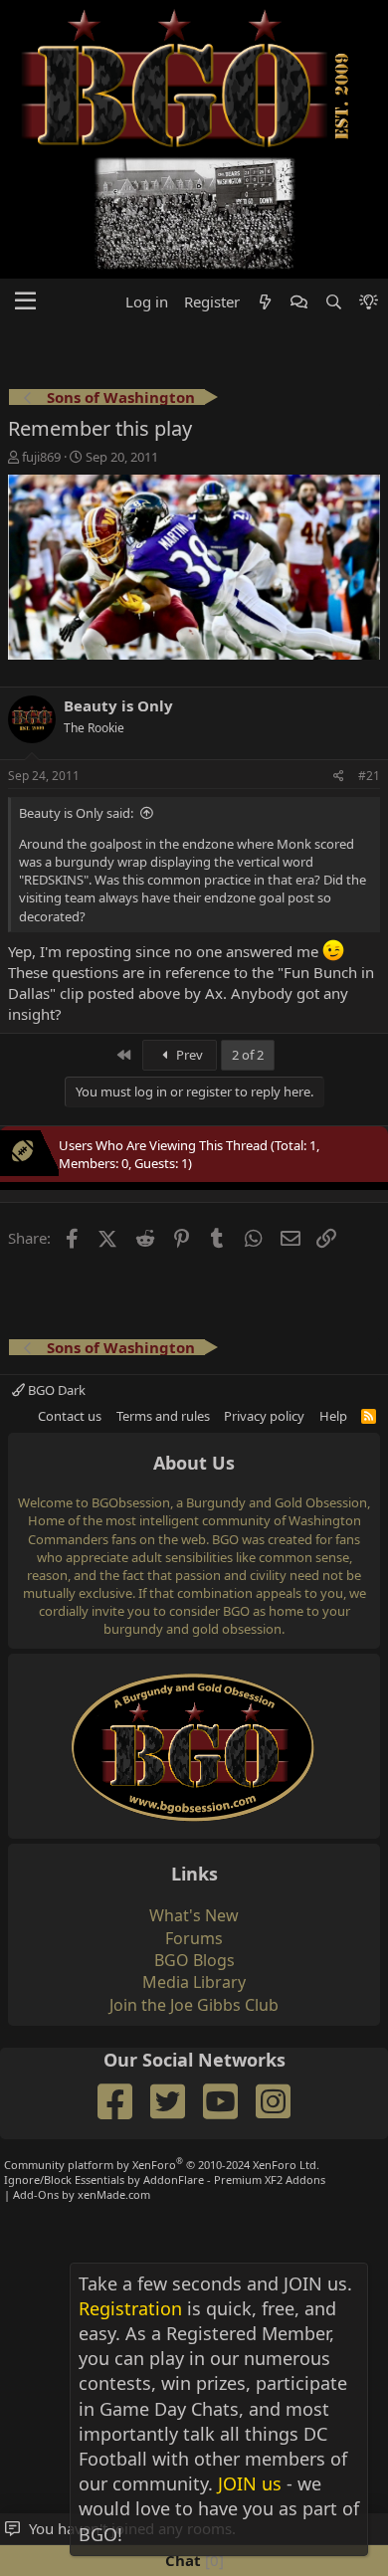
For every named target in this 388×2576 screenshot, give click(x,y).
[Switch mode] (369, 302)
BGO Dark (55, 1390)
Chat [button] (192, 2560)
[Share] (339, 777)
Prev (188, 1055)
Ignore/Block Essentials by (165, 2180)
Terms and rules (163, 1416)
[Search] (333, 302)
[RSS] (369, 1416)
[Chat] (299, 302)
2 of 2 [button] (248, 1055)
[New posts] (265, 302)
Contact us (70, 1416)
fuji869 (41, 457)
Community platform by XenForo (162, 2165)
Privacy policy (264, 1416)
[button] (25, 301)
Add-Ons (36, 2194)
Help (333, 1416)
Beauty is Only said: (76, 813)
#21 (369, 776)
